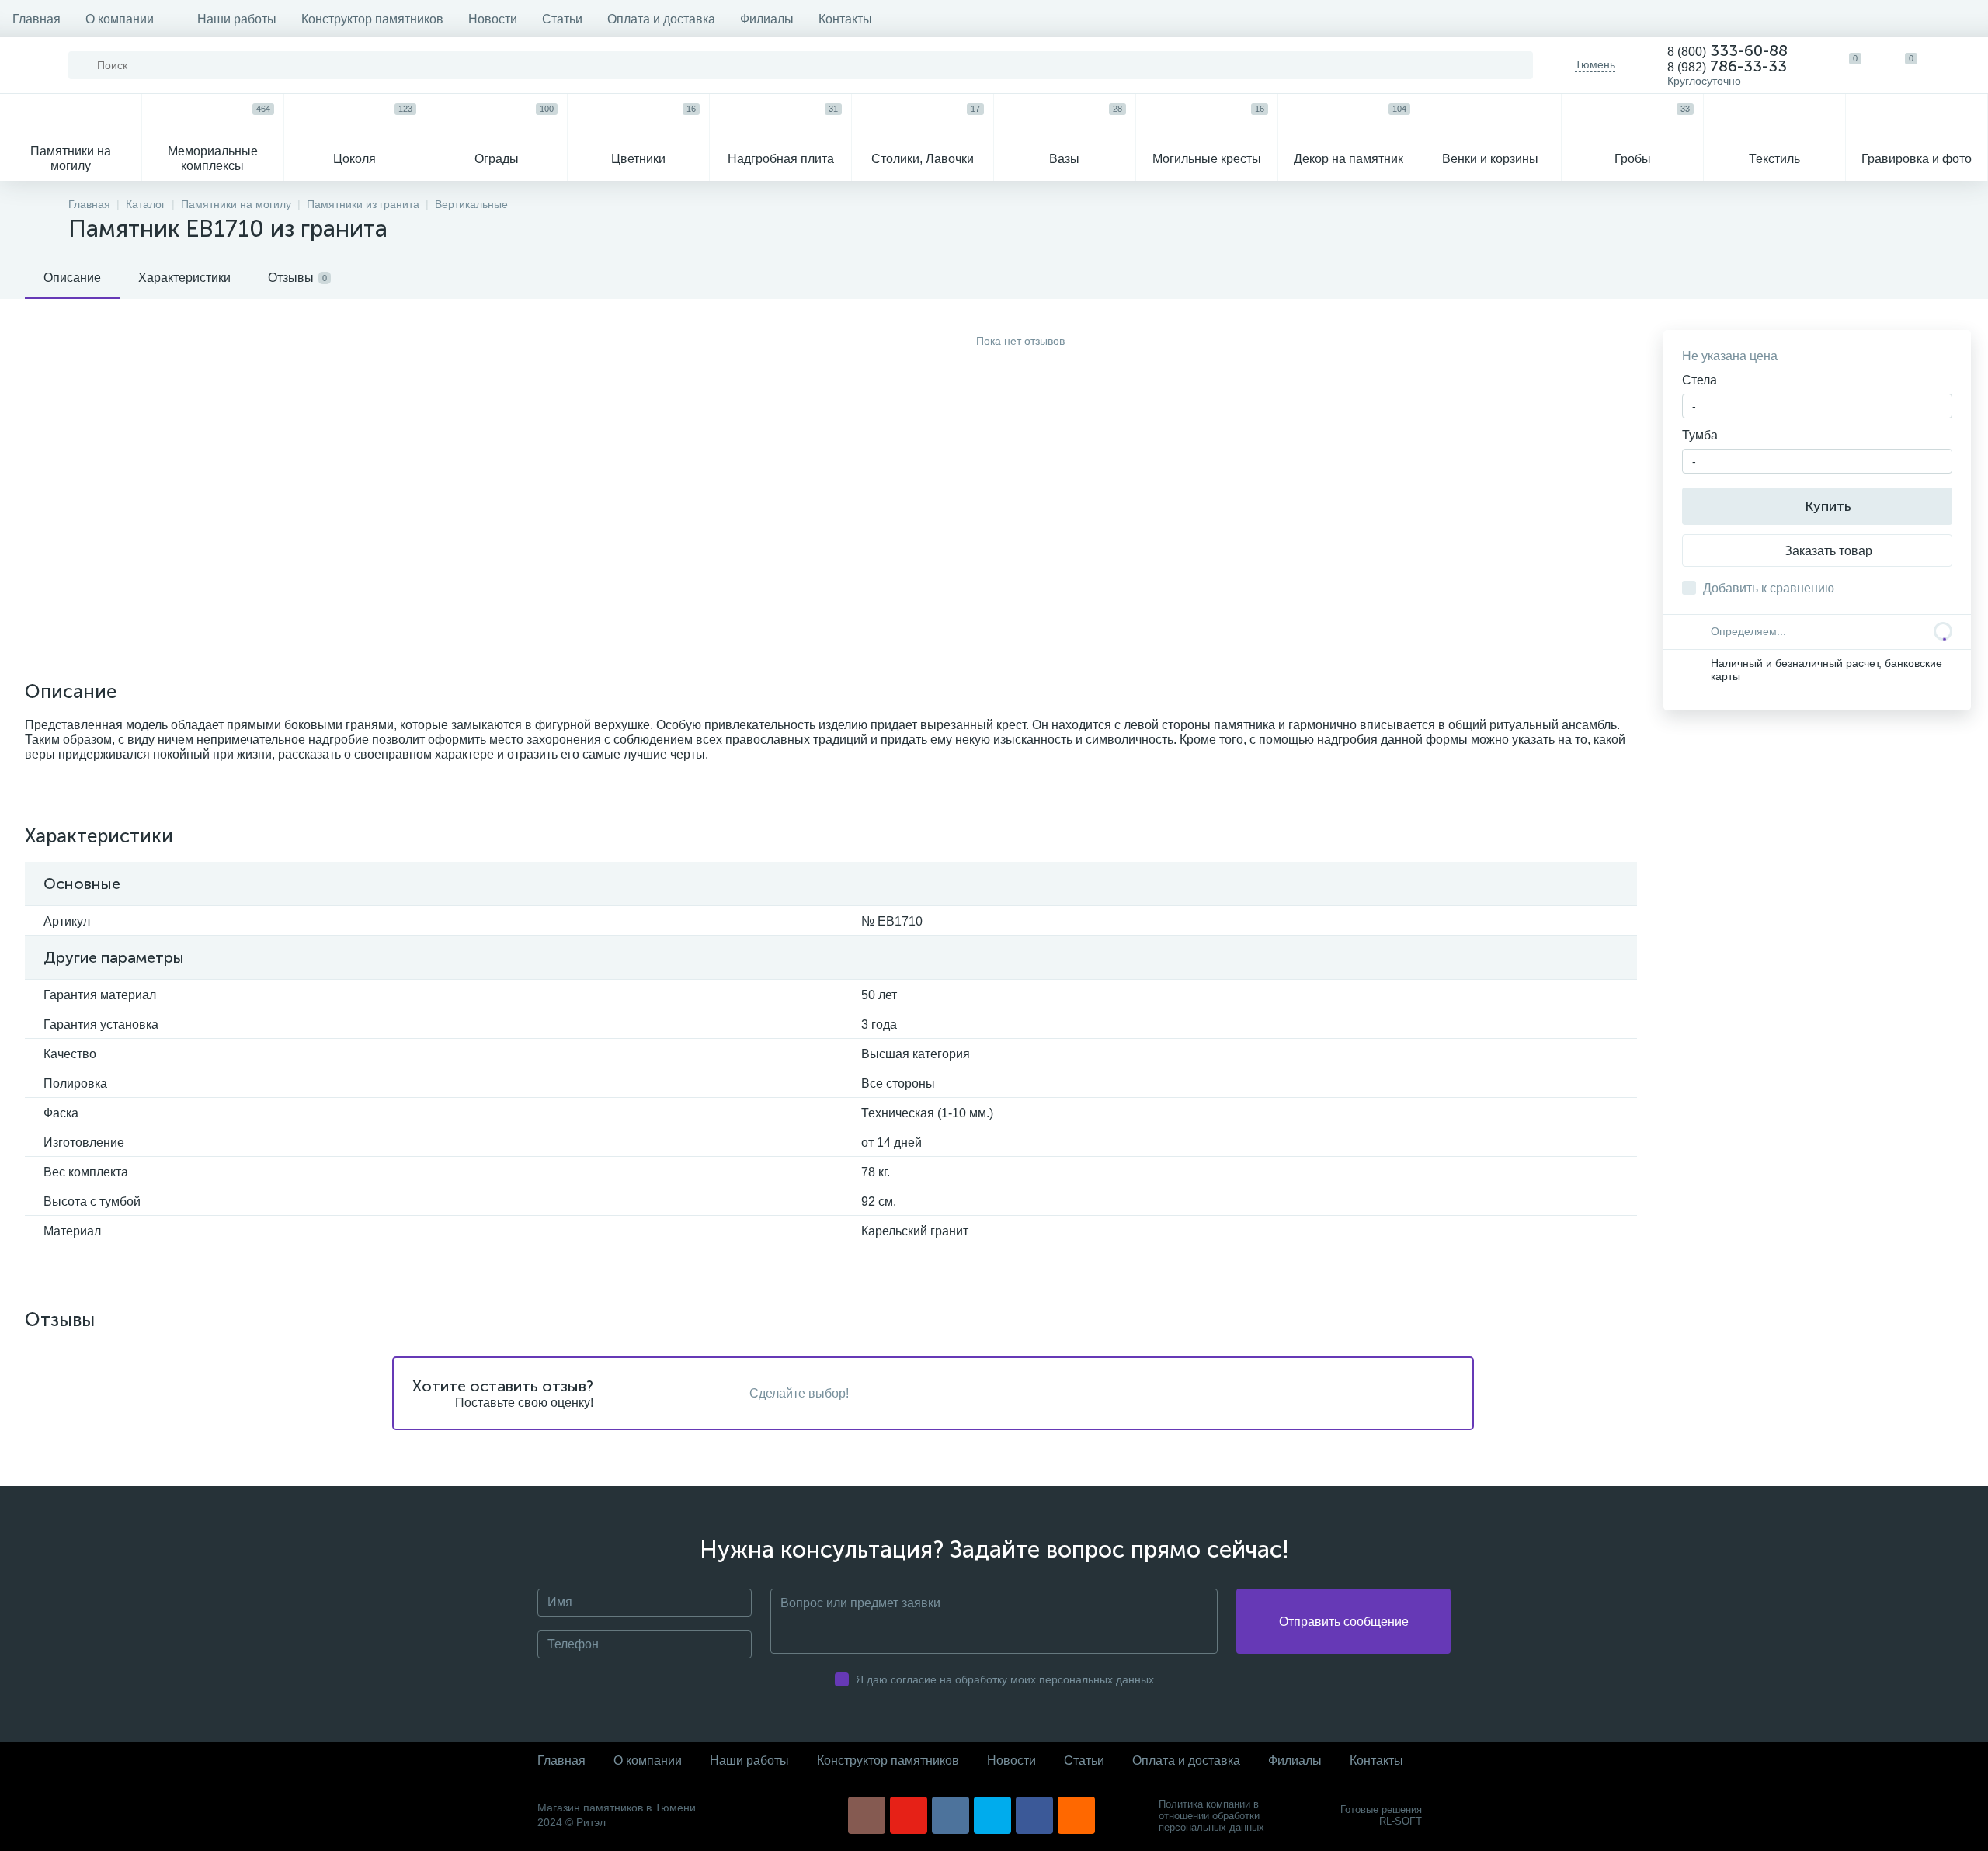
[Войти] (1960, 65)
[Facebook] (1034, 1815)
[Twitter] (992, 1815)
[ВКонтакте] (951, 1815)
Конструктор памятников (372, 19)
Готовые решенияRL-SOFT (1381, 1815)
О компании (120, 19)
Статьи (562, 19)
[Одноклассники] (1076, 1815)
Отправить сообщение (1344, 1622)
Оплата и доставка (661, 19)
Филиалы (767, 19)
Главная (36, 19)
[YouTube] (909, 1815)
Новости (493, 19)
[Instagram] (867, 1815)
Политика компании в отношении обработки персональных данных (1211, 1816)
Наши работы (237, 19)
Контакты (845, 19)
